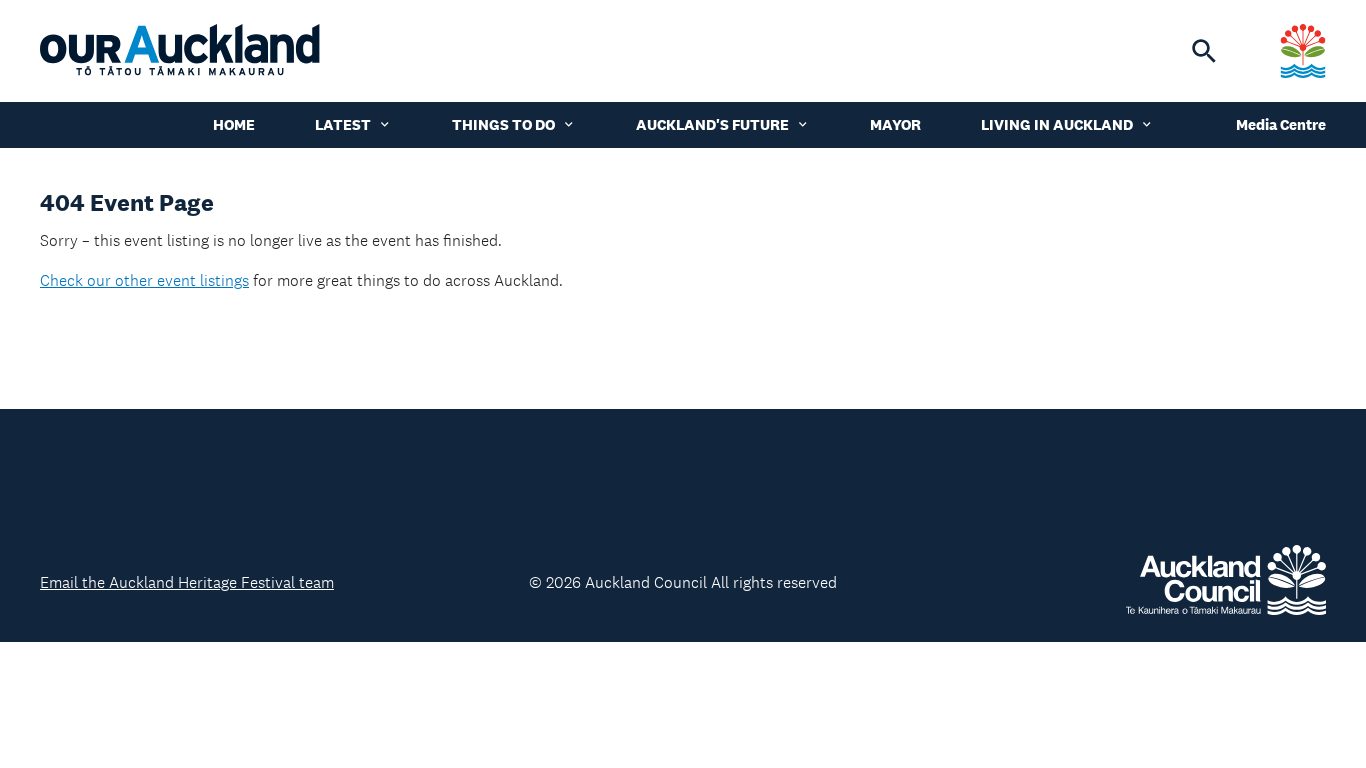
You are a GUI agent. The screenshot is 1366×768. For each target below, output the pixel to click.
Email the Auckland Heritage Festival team (187, 582)
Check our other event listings (144, 280)
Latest (343, 124)
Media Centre (1281, 124)
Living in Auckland (1057, 124)
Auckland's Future (712, 124)
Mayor (895, 124)
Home (234, 124)
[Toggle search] (1204, 51)
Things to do (503, 124)
